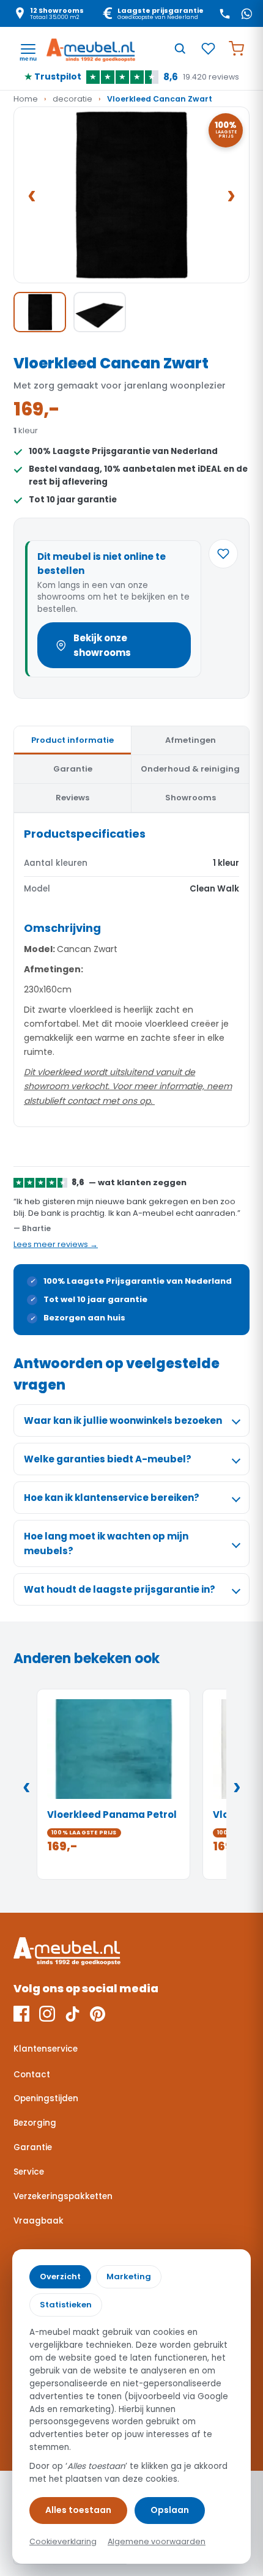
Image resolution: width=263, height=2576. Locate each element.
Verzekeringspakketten (63, 2196)
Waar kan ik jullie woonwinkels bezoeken (123, 1420)
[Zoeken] (180, 48)
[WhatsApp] (246, 13)
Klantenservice (46, 2049)
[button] (131, 195)
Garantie (33, 2147)
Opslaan (170, 2510)
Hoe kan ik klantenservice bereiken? (112, 1498)
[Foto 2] (100, 312)
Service (29, 2172)
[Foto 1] (40, 312)
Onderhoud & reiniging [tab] (190, 769)
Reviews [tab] (72, 798)
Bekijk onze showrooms (102, 645)
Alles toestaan (78, 2510)
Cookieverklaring (63, 2541)
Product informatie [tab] (72, 740)
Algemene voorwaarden (157, 2541)
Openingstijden (46, 2098)
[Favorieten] (208, 48)
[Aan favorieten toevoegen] (223, 554)
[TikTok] (72, 2014)
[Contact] (224, 13)
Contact (32, 2075)
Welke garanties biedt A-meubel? (108, 1459)
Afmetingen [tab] (191, 740)
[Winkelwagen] (236, 48)
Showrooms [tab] (191, 798)
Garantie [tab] (73, 769)
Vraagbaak (39, 2221)
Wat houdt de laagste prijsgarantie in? (120, 1589)
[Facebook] (21, 2014)
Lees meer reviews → (56, 1244)
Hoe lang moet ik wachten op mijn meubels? (106, 1543)
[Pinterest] (98, 2014)
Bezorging (35, 2123)
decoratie (72, 99)
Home (26, 99)
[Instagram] (47, 2014)
